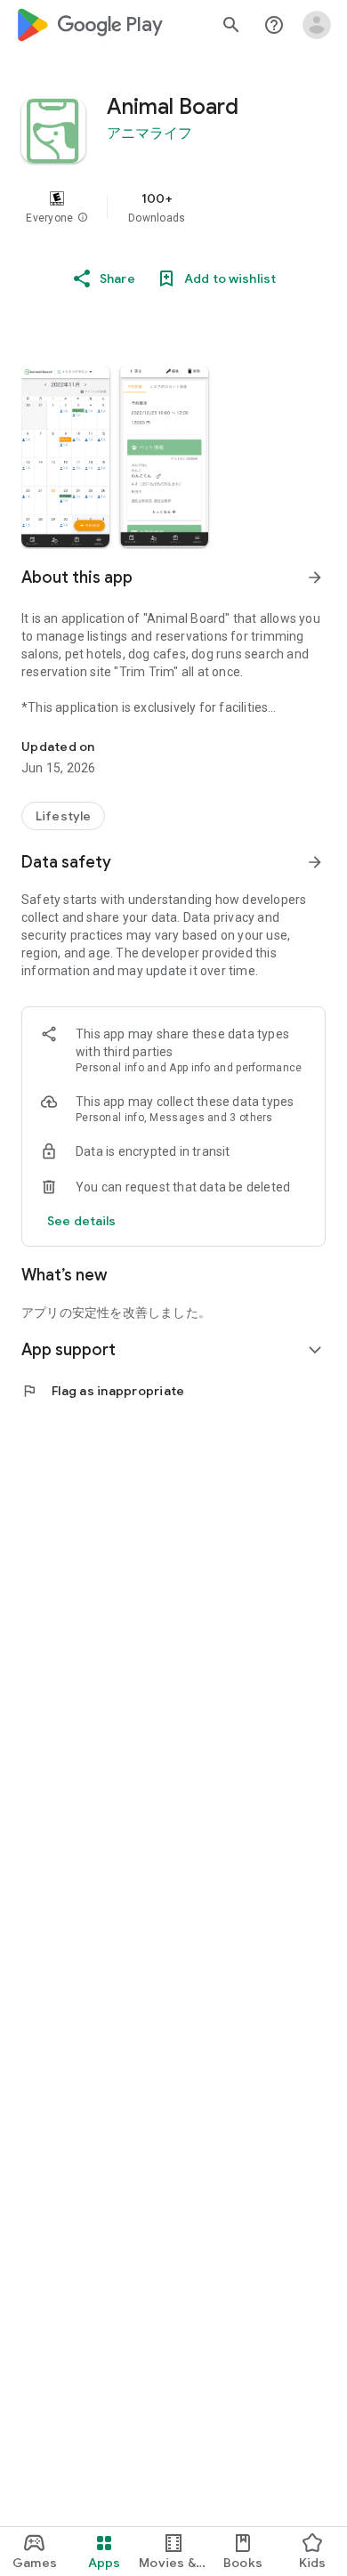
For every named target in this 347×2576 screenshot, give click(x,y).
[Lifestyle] (63, 816)
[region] (173, 207)
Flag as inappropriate (103, 1391)
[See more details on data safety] (82, 1221)
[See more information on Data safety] (315, 862)
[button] (83, 218)
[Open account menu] (317, 25)
